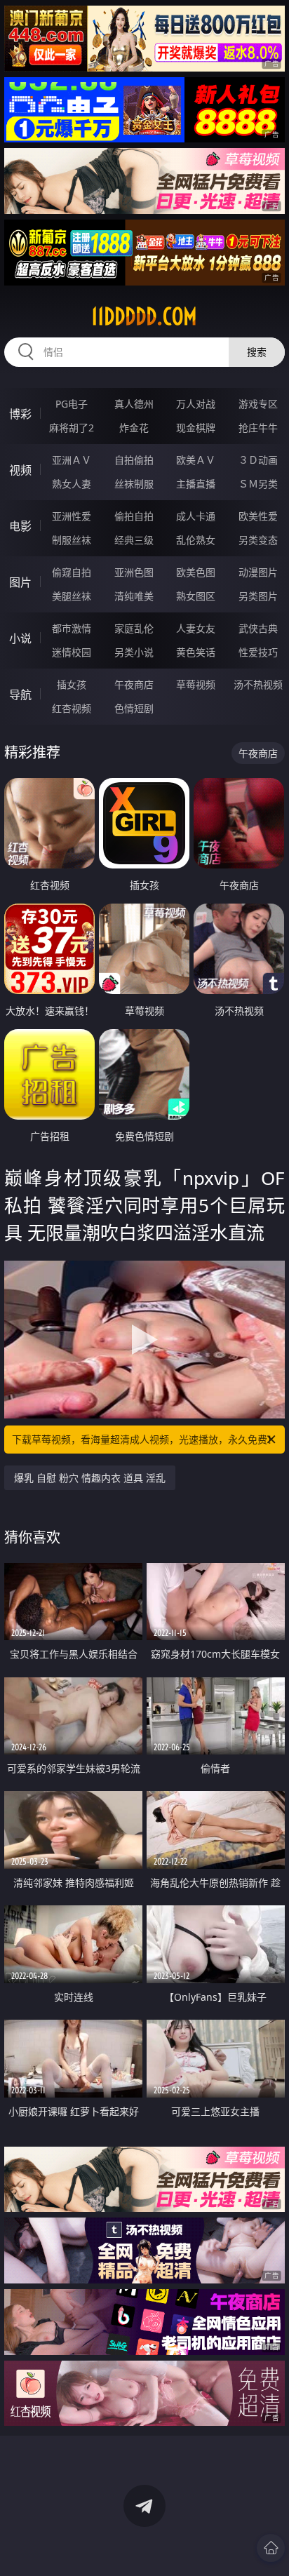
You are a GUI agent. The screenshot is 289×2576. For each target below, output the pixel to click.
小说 (20, 638)
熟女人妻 (72, 484)
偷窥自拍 (72, 572)
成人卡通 (196, 516)
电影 (20, 526)
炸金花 (134, 428)
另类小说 (134, 652)
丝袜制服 (134, 484)
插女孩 (72, 684)
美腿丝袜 (72, 596)
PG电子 (72, 404)
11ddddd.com (144, 316)
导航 (20, 695)
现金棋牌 (196, 428)
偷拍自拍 (134, 516)
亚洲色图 (134, 572)
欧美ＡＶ (196, 460)
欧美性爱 (258, 516)
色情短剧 (134, 708)
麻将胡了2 (72, 428)
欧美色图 (196, 572)
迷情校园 (72, 652)
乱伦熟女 (196, 540)
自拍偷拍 (134, 460)
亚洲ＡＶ (72, 460)
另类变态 (258, 540)
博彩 (20, 414)
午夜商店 (134, 684)
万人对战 (196, 404)
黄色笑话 (196, 652)
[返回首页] (271, 2548)
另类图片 (258, 596)
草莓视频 (196, 684)
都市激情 (72, 628)
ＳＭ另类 (258, 484)
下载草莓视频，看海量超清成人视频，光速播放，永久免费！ (144, 1439)
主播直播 (196, 484)
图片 (20, 582)
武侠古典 (258, 628)
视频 (20, 470)
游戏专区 (258, 404)
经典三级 (134, 540)
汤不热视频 (258, 684)
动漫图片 (258, 572)
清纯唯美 (134, 596)
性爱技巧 (258, 652)
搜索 (257, 352)
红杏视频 (72, 708)
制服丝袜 (72, 540)
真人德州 (134, 404)
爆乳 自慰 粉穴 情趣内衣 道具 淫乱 (90, 1478)
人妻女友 (196, 628)
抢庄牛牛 (258, 428)
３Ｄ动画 (258, 460)
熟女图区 (196, 596)
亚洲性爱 (72, 516)
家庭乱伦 (134, 628)
